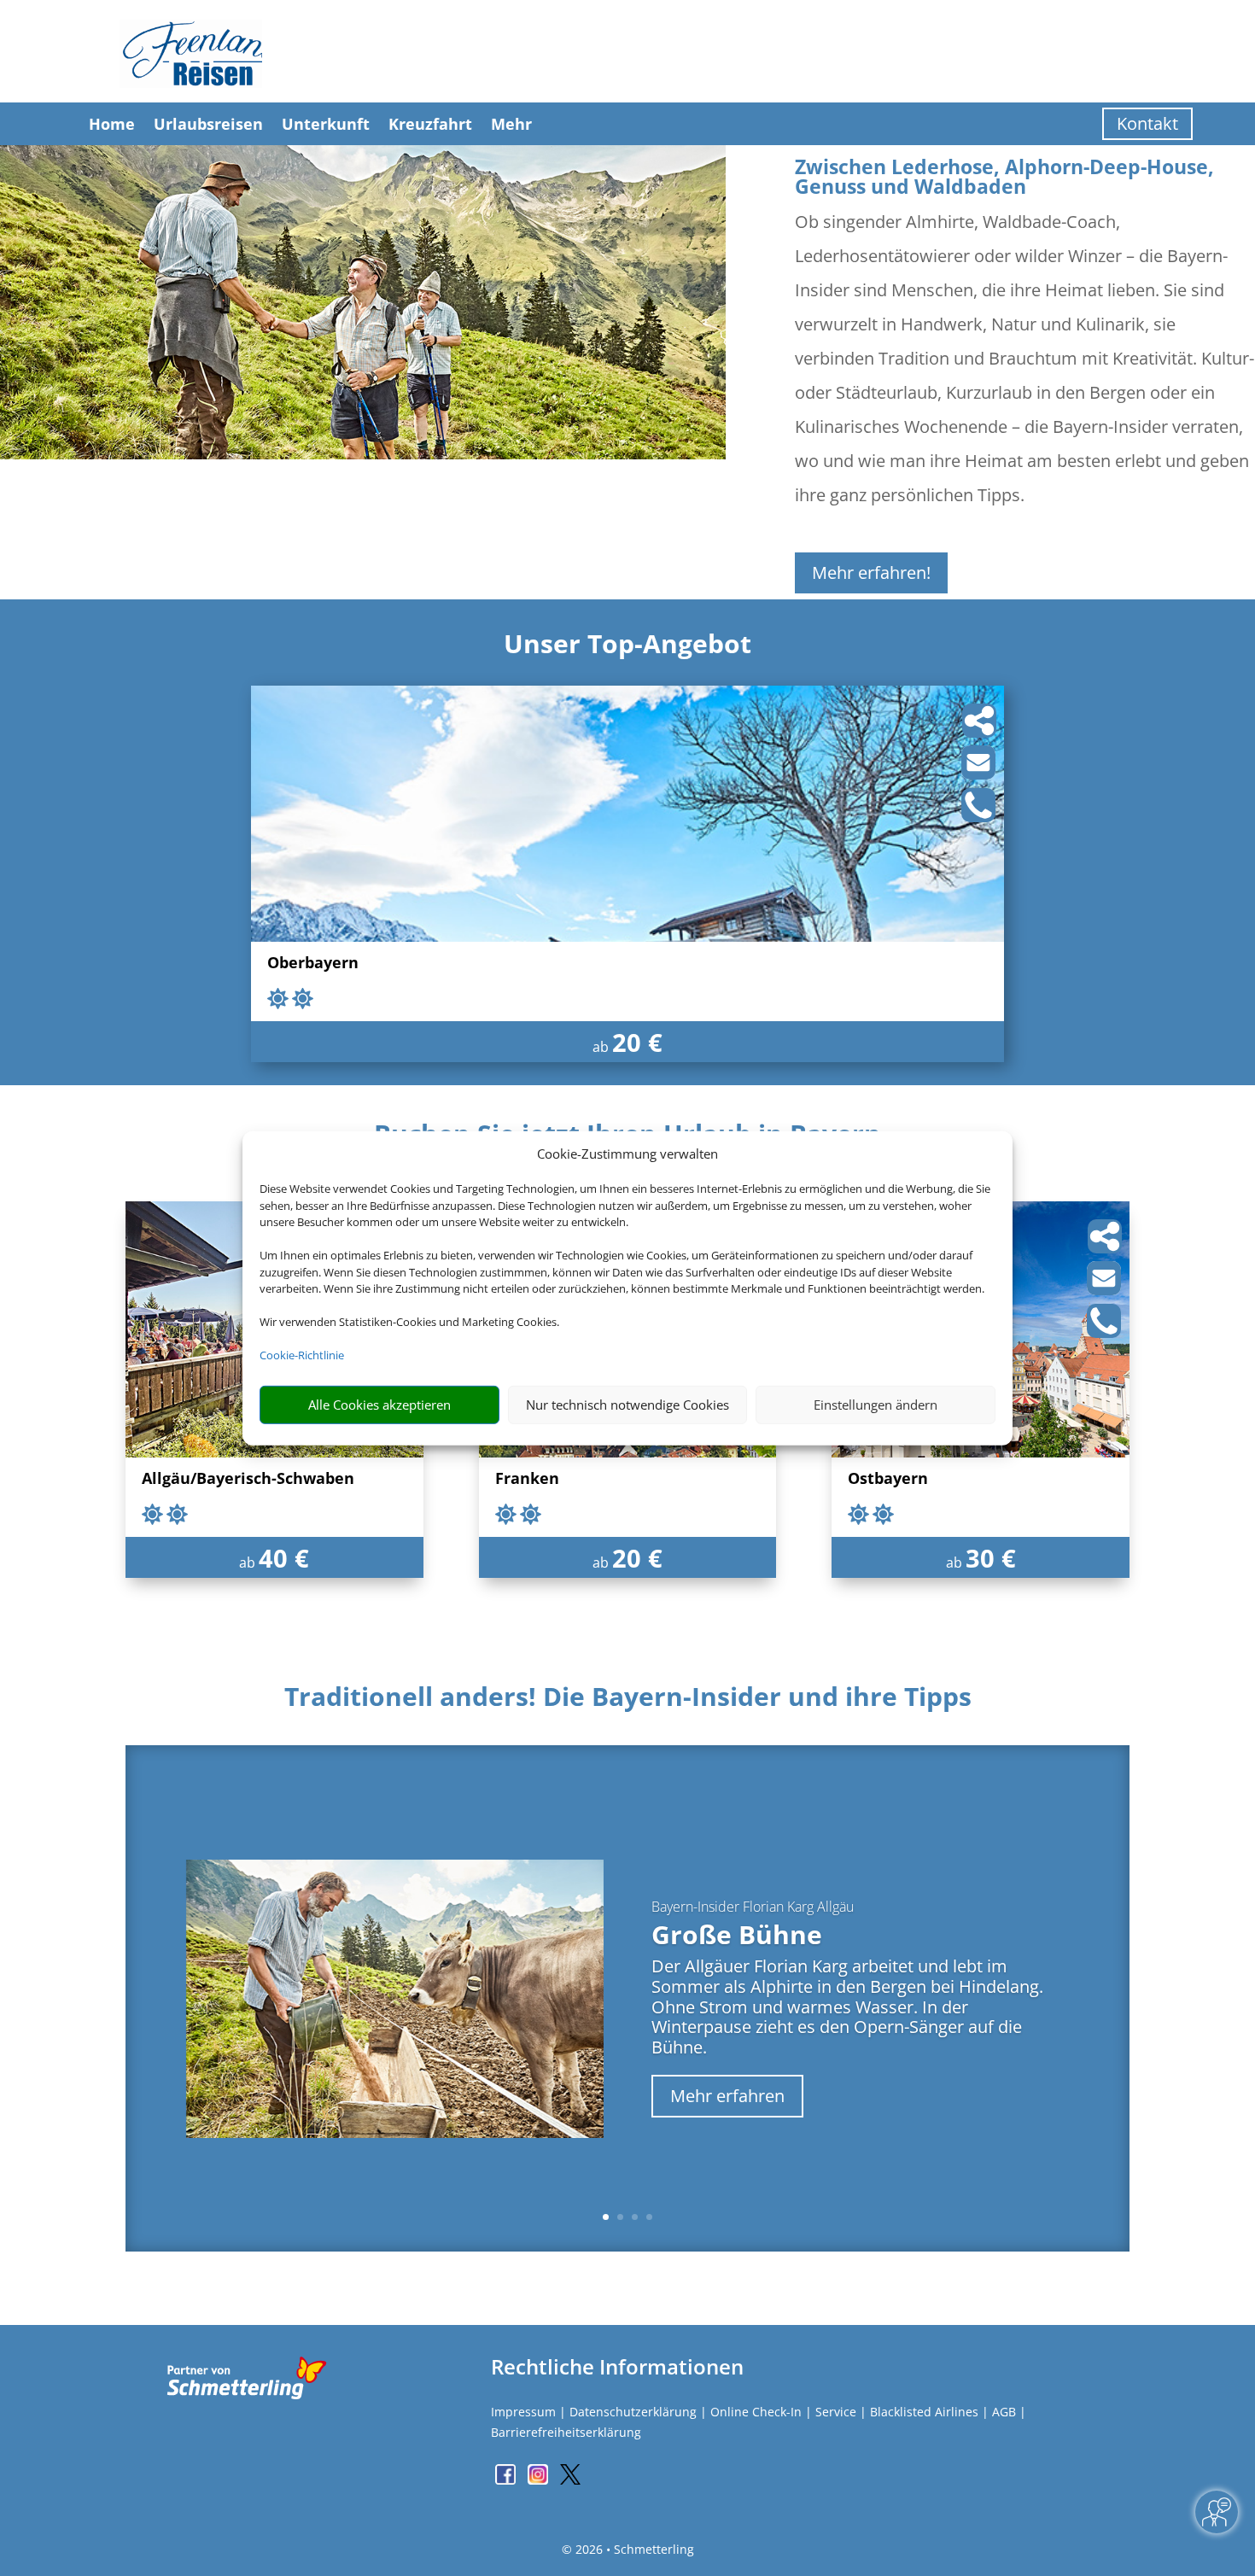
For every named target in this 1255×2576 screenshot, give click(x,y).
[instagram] (540, 2480)
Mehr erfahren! (871, 572)
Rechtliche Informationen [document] (617, 2367)
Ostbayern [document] (888, 1479)
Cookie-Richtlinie (302, 1355)
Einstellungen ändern (876, 1405)
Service (836, 2412)
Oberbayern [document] (313, 964)
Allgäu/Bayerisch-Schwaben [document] (248, 1479)
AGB (1004, 2412)
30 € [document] (991, 1558)
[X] (570, 2480)
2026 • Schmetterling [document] (633, 2549)
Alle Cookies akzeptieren (379, 1405)
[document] (627, 1701)
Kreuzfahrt (430, 124)
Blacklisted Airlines (924, 2412)
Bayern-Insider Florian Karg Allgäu (753, 1907)
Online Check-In (756, 2412)
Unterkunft (326, 124)
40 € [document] (284, 1558)
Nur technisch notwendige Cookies (627, 1405)
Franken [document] (527, 1479)
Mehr (511, 124)
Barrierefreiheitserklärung (566, 2432)
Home (112, 124)
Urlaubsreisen (208, 124)
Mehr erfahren (727, 2096)
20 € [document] (637, 1042)
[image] (627, 937)
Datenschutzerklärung (633, 2412)
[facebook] (507, 2480)
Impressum (523, 2412)
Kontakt (1147, 123)
